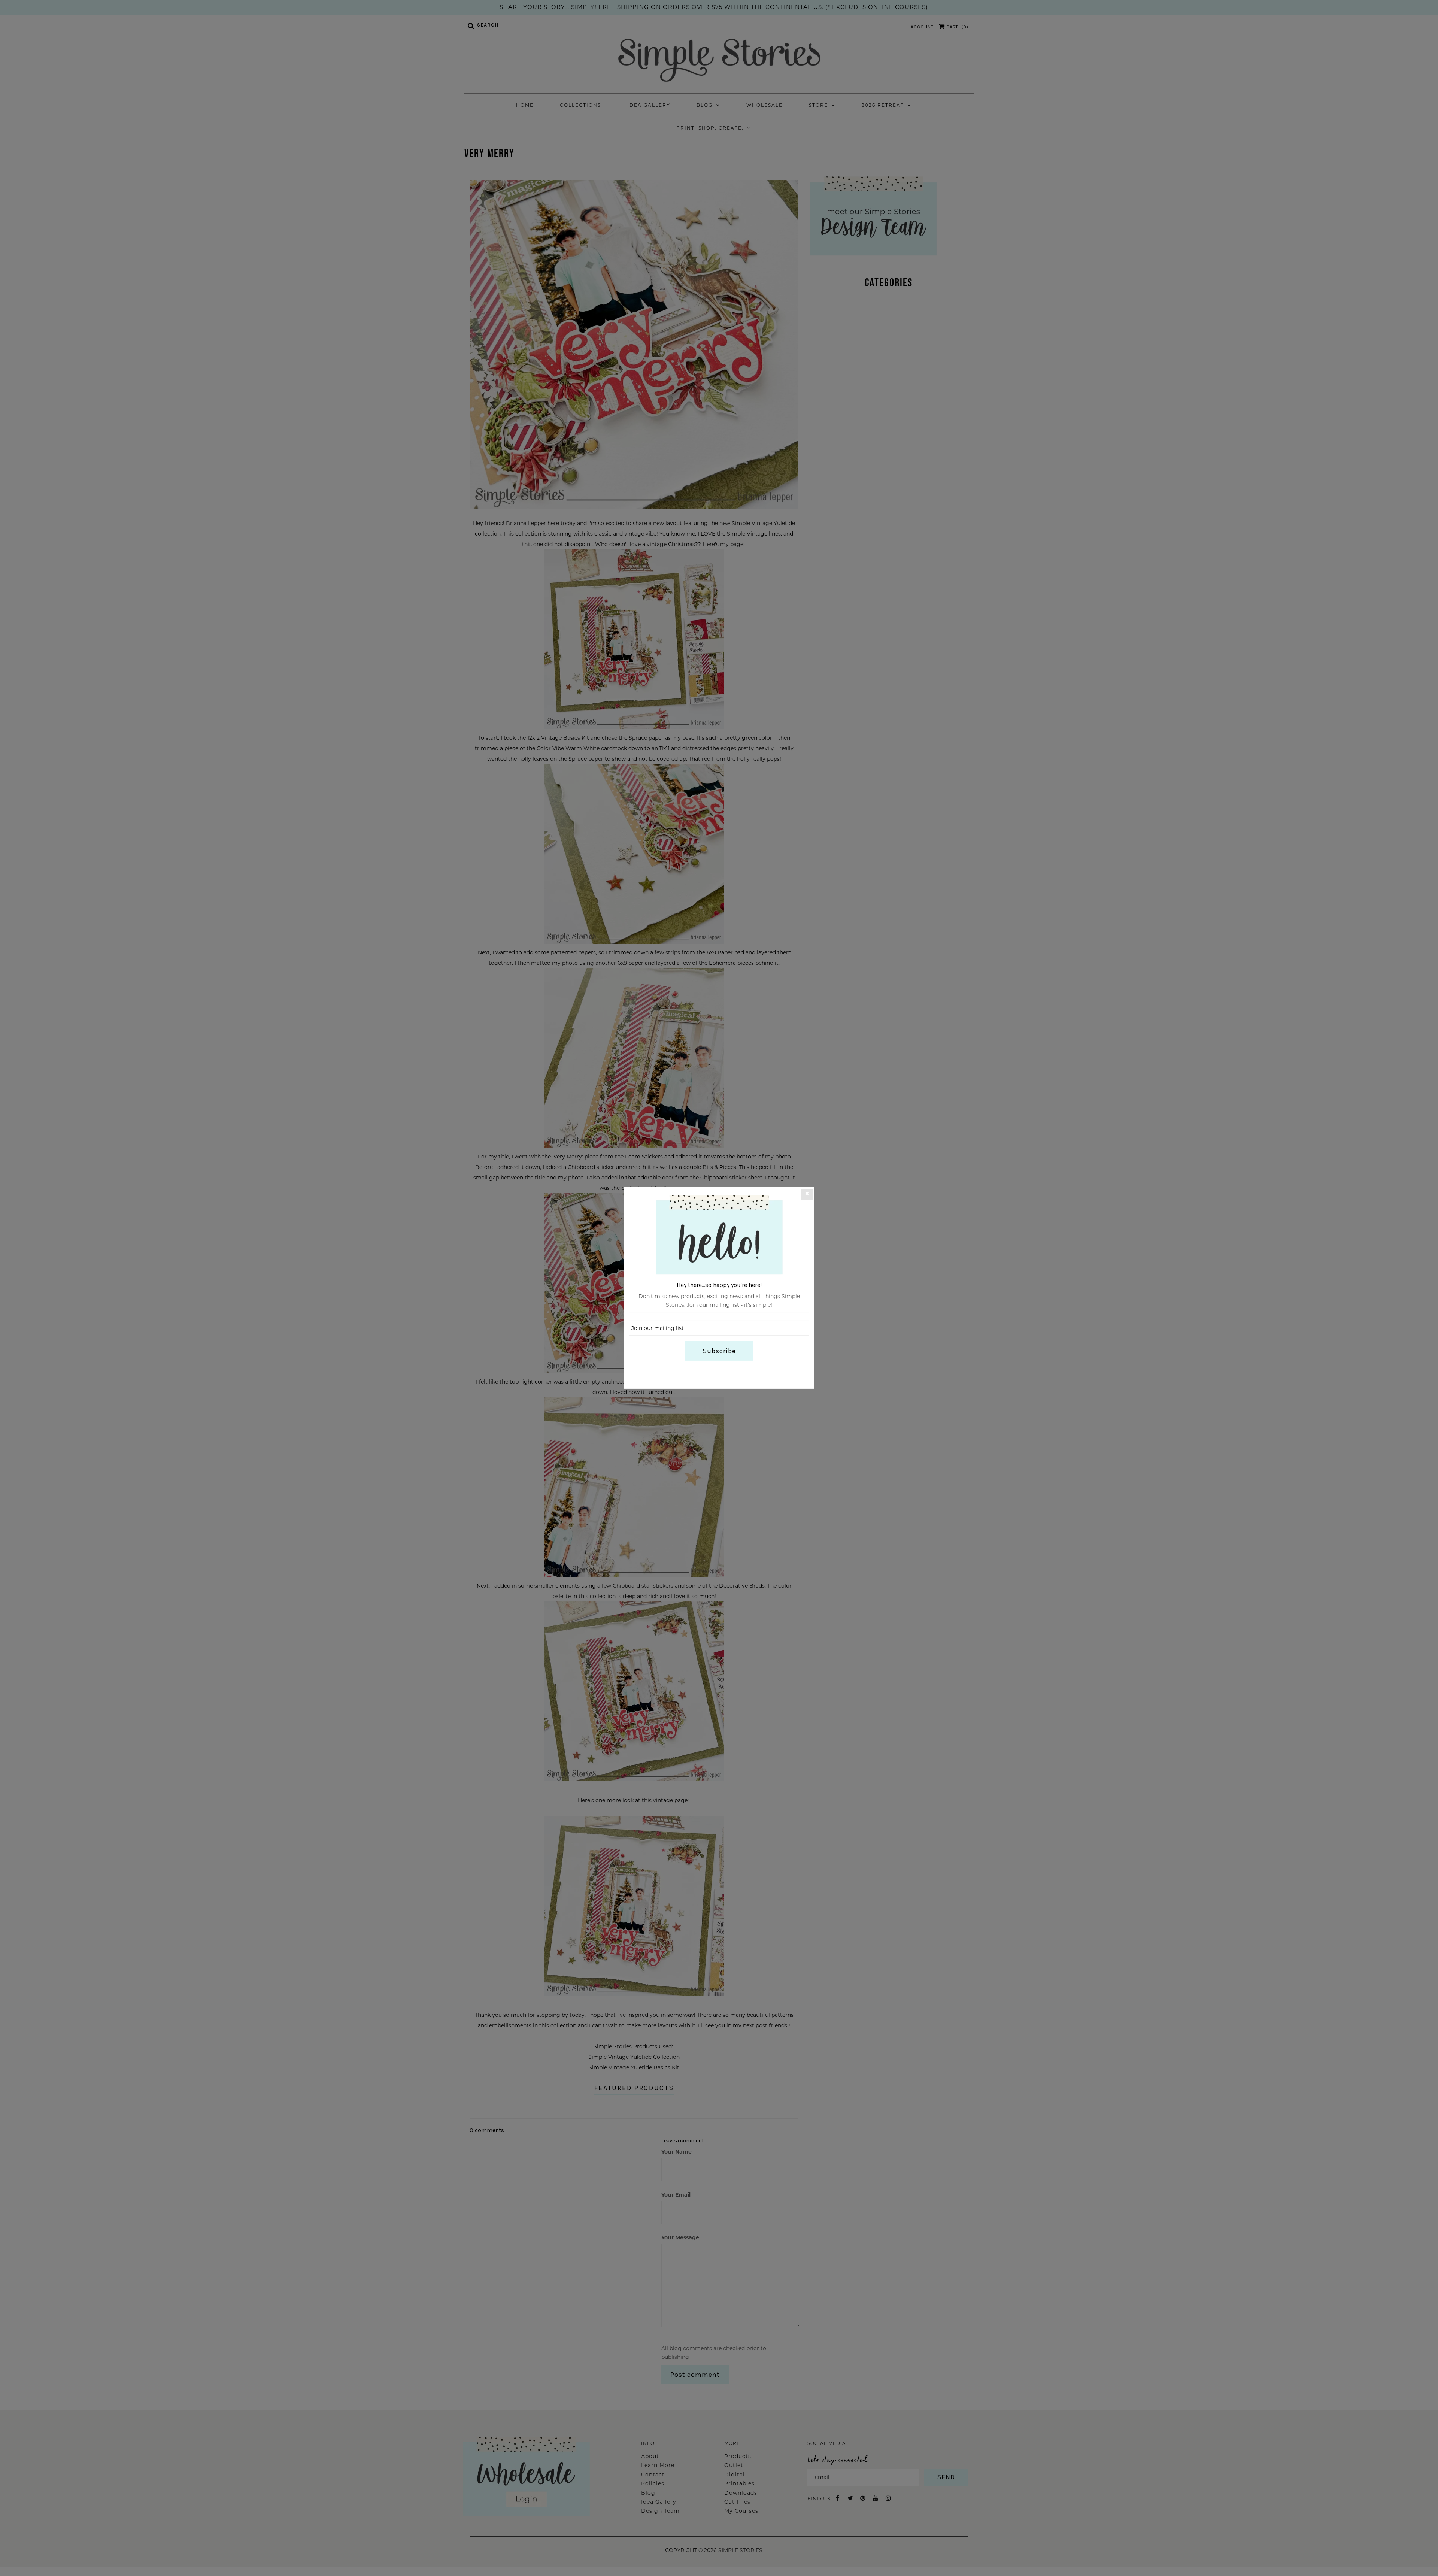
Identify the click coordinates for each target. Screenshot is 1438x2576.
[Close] (807, 1195)
